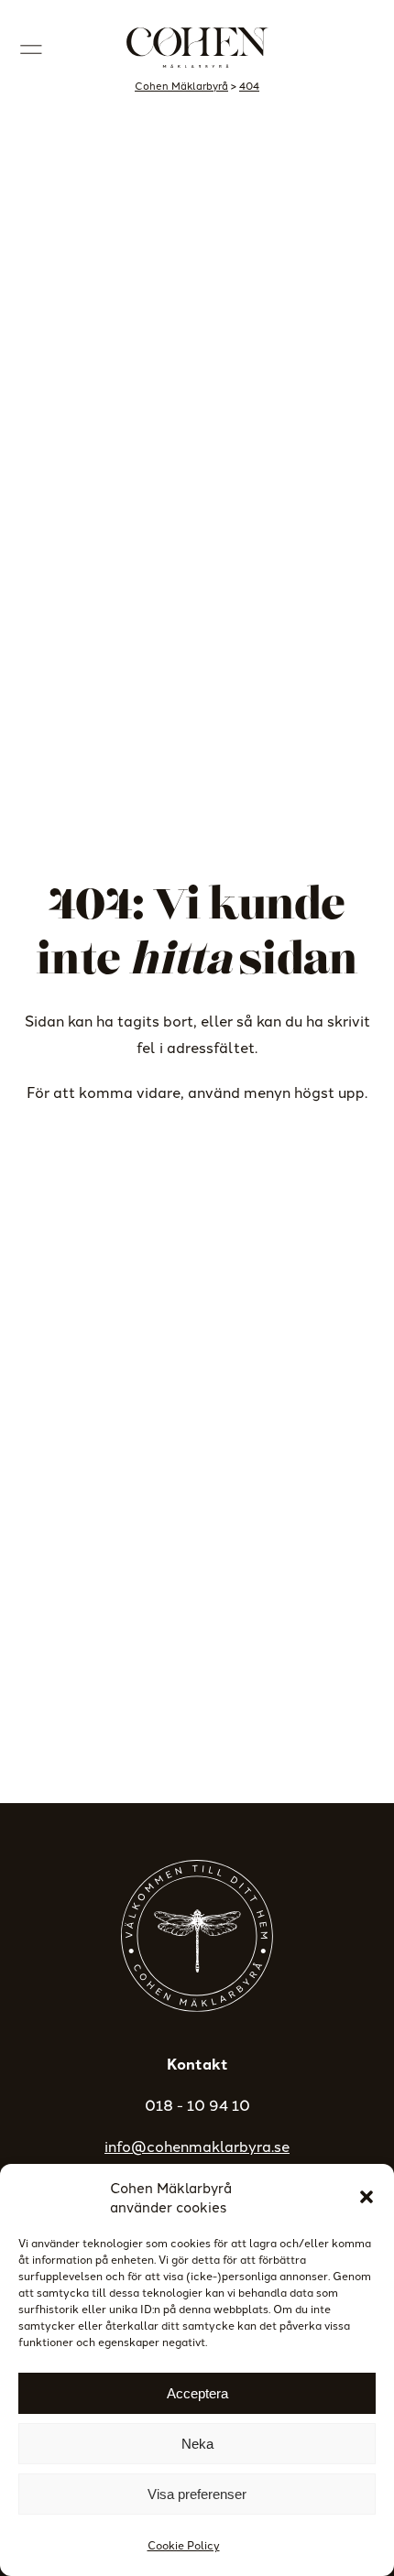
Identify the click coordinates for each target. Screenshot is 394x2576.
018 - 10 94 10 (197, 2104)
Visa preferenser (197, 2494)
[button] (367, 2197)
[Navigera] (31, 48)
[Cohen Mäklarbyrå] (197, 48)
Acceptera (197, 2393)
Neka (197, 2444)
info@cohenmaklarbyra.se (197, 2146)
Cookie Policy (184, 2544)
